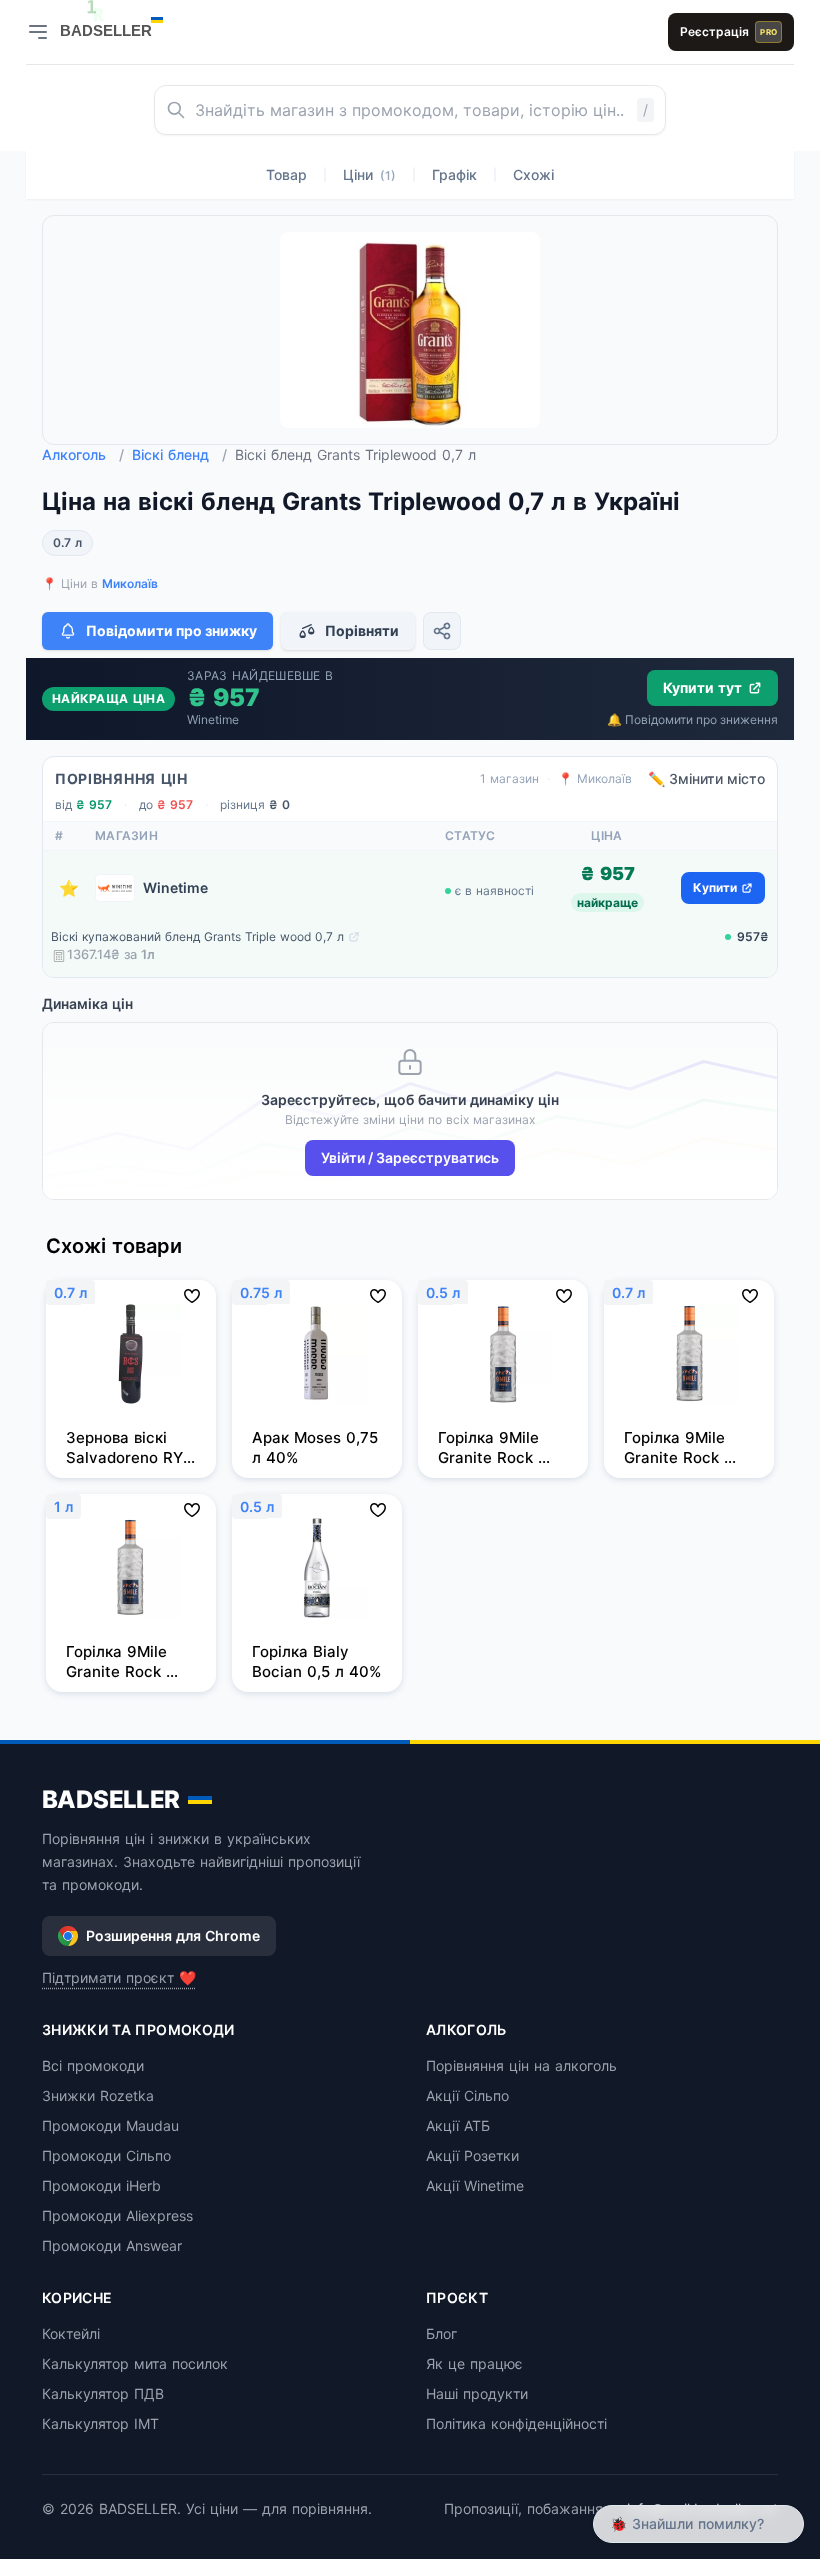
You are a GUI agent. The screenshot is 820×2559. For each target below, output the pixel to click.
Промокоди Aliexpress (117, 2215)
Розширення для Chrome (173, 1935)
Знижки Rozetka (98, 2095)
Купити (715, 887)
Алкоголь (83, 454)
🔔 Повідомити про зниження (692, 719)
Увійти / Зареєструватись (410, 1157)
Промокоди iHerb (101, 2185)
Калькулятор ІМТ (100, 2423)
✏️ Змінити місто (706, 778)
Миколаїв (130, 583)
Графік (454, 174)
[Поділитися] (442, 631)
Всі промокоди (93, 2065)
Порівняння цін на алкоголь (521, 2065)
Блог (441, 2333)
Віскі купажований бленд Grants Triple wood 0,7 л (197, 936)
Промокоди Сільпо (106, 2155)
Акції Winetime (475, 2185)
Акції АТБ (458, 2125)
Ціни (369, 174)
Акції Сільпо (467, 2095)
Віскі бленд (179, 454)
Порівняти (362, 630)
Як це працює (474, 2363)
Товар (286, 174)
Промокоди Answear (112, 2245)
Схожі (533, 174)
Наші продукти (477, 2393)
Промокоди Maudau (110, 2125)
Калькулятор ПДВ (103, 2393)
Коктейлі (71, 2333)
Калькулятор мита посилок (135, 2363)
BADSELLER (111, 1799)
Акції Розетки (472, 2155)
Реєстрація (728, 31)
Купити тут (702, 687)
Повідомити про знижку (171, 630)
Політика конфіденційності (516, 2423)
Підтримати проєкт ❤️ (119, 1977)
